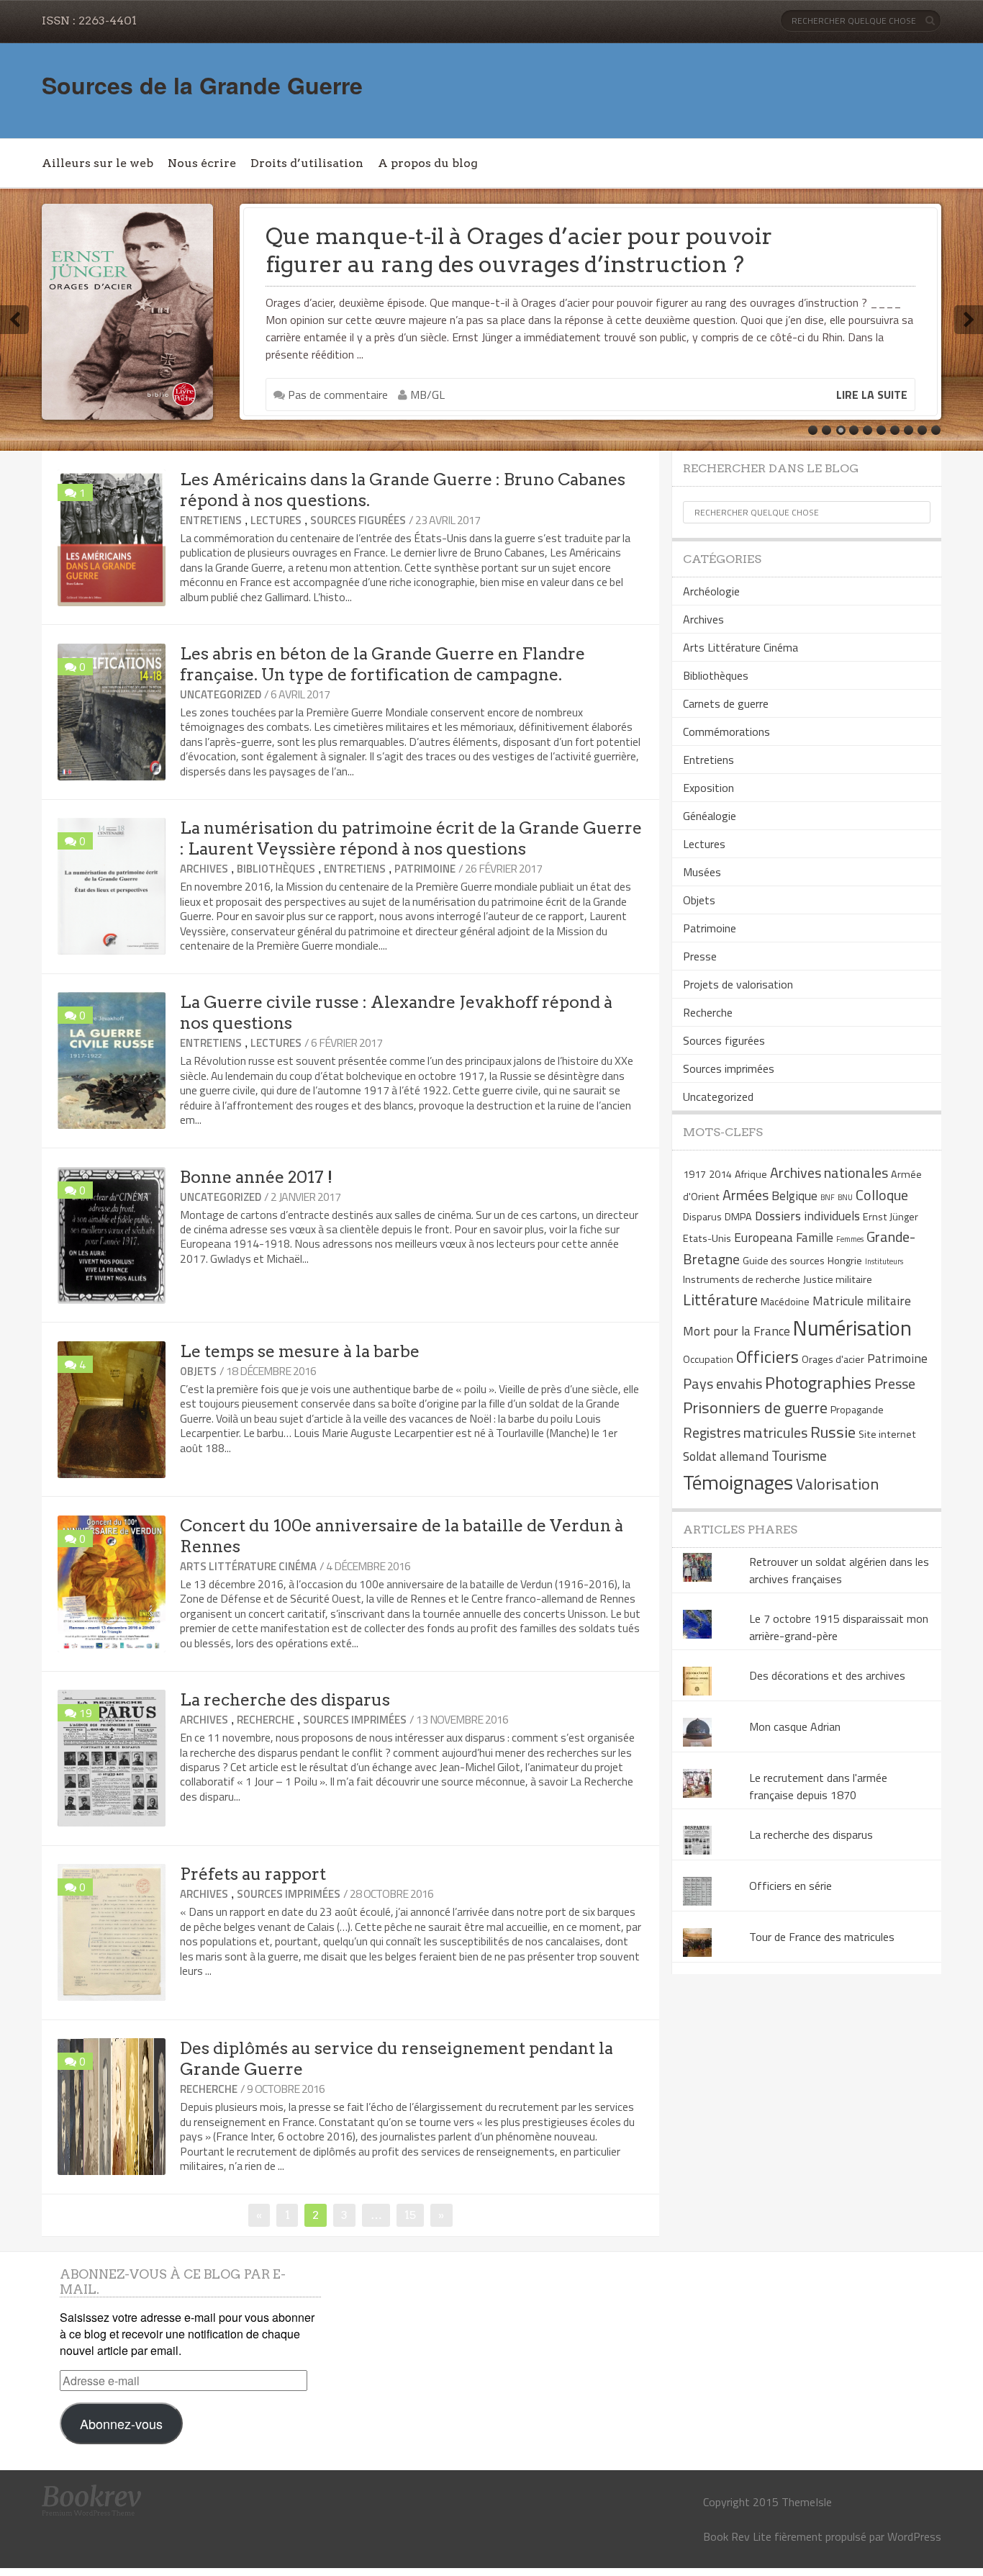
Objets (198, 1371)
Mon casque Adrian (795, 1726)
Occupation (708, 1359)
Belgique (794, 1195)
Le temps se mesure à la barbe (300, 1351)
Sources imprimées (355, 1720)
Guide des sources (784, 1261)
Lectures (276, 520)
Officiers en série (791, 1886)
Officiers (767, 1356)
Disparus (702, 1217)
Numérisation (852, 1328)
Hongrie (845, 1261)
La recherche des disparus (285, 1700)
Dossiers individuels (807, 1216)
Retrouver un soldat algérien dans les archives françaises (839, 1570)
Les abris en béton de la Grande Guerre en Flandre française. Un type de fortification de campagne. (382, 664)
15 (414, 2215)
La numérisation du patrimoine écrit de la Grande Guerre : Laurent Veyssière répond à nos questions (411, 838)
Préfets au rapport (253, 1874)
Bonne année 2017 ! (256, 1177)
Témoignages (738, 1482)
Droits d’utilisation (307, 163)
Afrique (751, 1174)
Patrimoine (425, 869)
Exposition (708, 788)
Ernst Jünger (891, 1217)
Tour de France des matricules (822, 1937)
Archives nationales (829, 1172)
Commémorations (726, 731)
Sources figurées (358, 520)
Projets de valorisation (738, 984)
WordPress (914, 2536)
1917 (694, 1174)
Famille (815, 1237)
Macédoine (785, 1302)
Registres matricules (745, 1432)
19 (86, 1713)
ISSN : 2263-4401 (89, 21)
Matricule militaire (862, 1301)
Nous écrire (202, 163)
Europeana (764, 1237)
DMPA (738, 1217)
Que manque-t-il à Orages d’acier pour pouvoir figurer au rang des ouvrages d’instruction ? (519, 250)
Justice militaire (838, 1279)
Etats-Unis (707, 1238)
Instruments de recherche (742, 1279)
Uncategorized (221, 694)
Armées (746, 1195)
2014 (720, 1174)
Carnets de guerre (726, 703)
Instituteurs (884, 1261)
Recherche (266, 1720)
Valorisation (837, 1484)
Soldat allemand (726, 1456)
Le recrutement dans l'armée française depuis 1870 (818, 1786)
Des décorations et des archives (827, 1675)
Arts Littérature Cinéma (248, 1566)
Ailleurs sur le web (98, 163)
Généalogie (710, 816)
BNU (845, 1197)
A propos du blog (428, 163)
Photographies (818, 1382)
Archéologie (711, 591)
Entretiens (211, 520)
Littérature (720, 1300)
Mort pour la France (737, 1331)
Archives (204, 869)
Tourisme (799, 1455)
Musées (702, 872)
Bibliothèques (276, 869)
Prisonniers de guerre (755, 1408)
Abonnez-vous (121, 2423)
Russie (833, 1432)
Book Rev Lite (737, 2536)
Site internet (887, 1434)
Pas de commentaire (336, 395)
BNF (828, 1197)
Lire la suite (872, 395)
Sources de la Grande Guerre (202, 85)
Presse (700, 956)
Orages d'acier (833, 1359)
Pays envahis (722, 1383)
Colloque (882, 1195)
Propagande (857, 1410)
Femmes (850, 1239)
